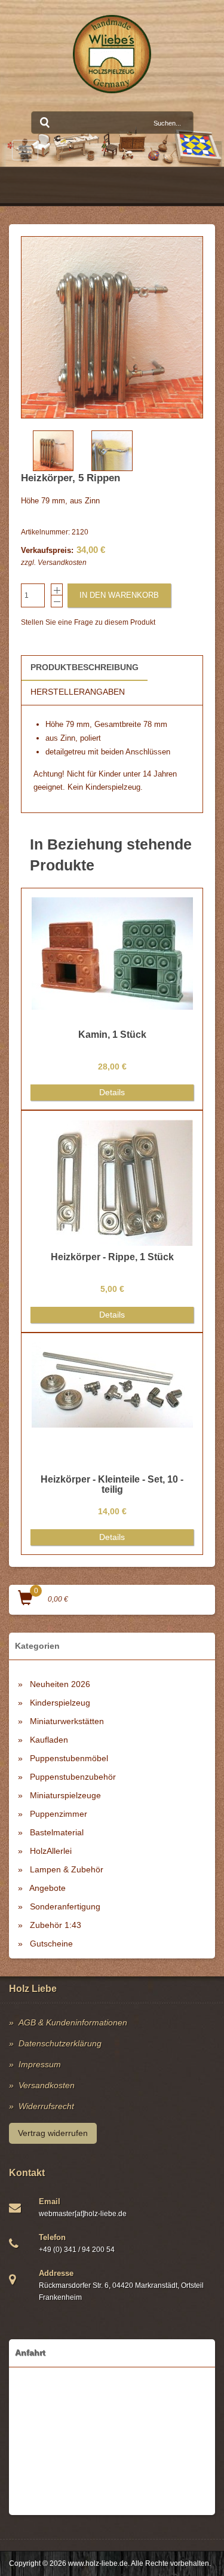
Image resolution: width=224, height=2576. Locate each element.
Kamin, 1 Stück (112, 1035)
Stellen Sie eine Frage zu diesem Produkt (88, 622)
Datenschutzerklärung (60, 2043)
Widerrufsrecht (46, 2106)
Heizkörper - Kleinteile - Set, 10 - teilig (112, 1485)
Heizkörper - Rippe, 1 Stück (112, 1257)
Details (112, 1092)
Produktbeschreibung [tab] (85, 667)
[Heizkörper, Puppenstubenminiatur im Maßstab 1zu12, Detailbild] (112, 451)
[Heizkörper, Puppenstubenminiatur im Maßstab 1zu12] (112, 327)
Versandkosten (62, 563)
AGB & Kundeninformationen (73, 2022)
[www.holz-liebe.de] (112, 54)
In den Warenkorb (119, 595)
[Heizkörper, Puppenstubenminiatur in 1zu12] (53, 451)
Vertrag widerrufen (53, 2133)
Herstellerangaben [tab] (78, 692)
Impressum (40, 2064)
